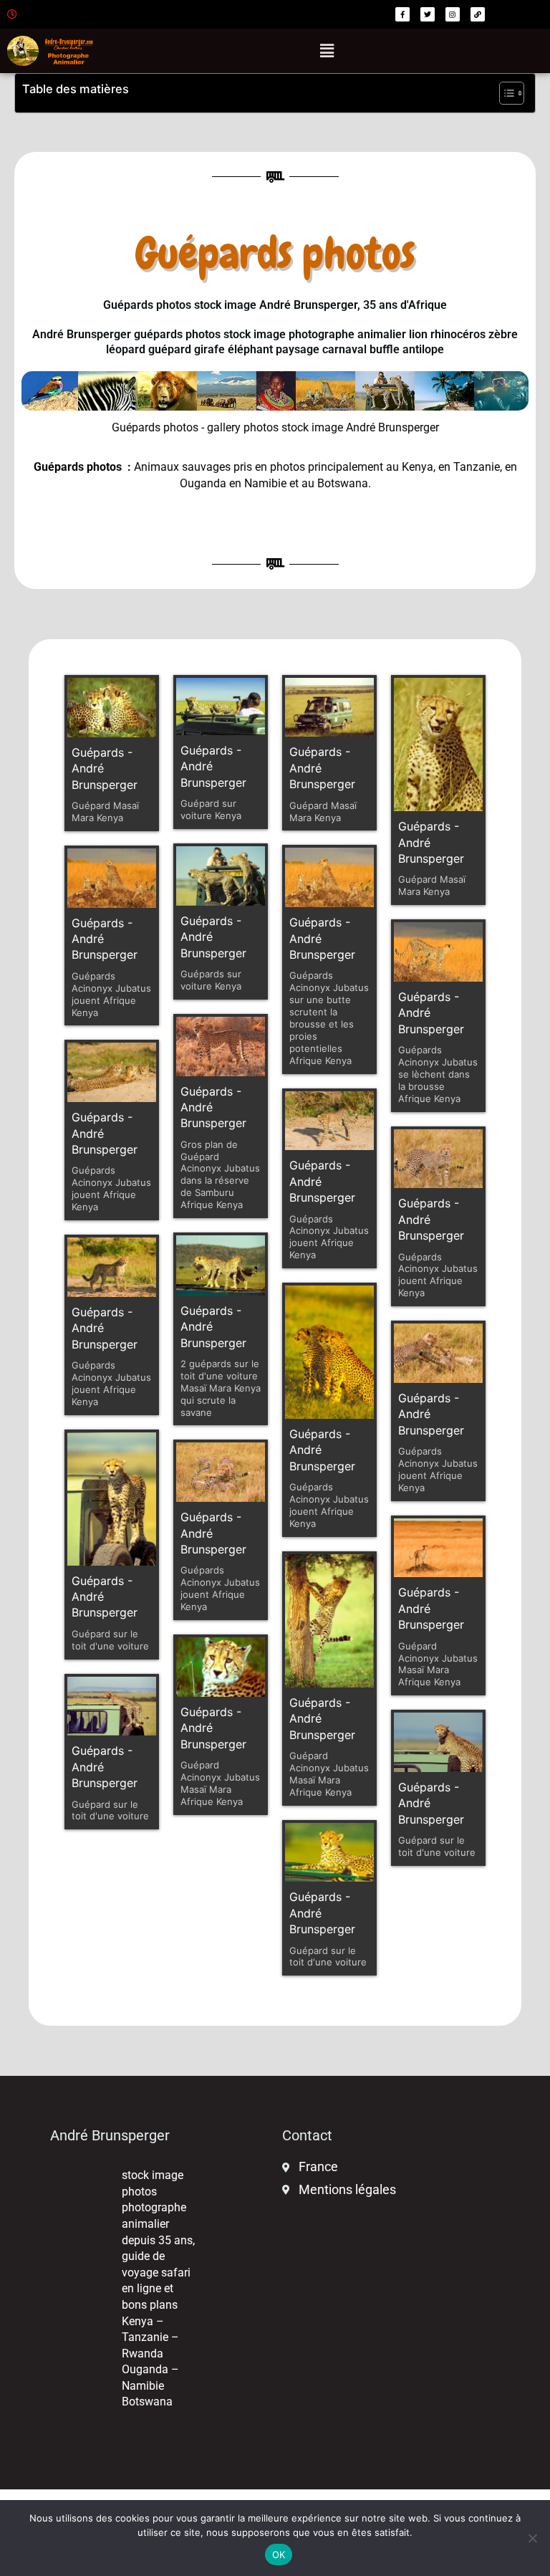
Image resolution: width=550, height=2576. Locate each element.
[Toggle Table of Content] (505, 93)
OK (279, 2555)
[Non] (532, 2538)
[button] (327, 51)
